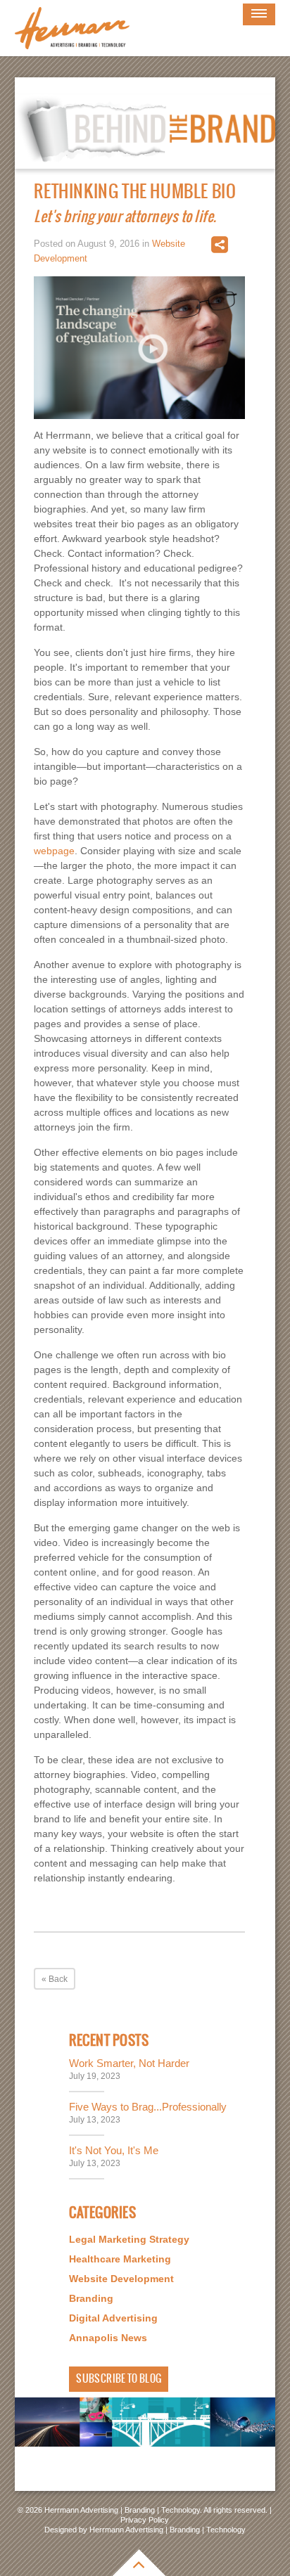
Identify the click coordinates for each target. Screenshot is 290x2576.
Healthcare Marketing (120, 2259)
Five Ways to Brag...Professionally (148, 2107)
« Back (55, 1979)
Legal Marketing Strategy (129, 2239)
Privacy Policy (145, 2520)
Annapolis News (108, 2338)
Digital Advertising (113, 2318)
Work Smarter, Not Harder (129, 2063)
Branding (91, 2298)
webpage (54, 851)
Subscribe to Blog (119, 2379)
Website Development (121, 2279)
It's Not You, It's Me (114, 2150)
